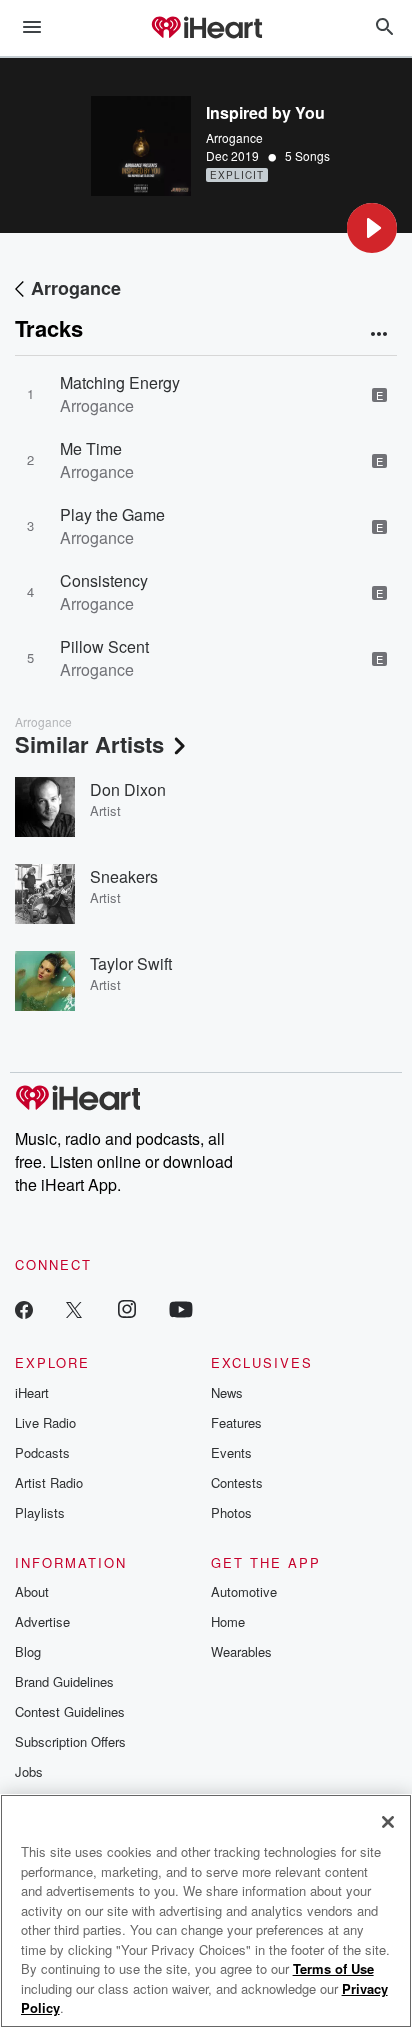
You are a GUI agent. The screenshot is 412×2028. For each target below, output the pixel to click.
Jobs (29, 1771)
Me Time (91, 448)
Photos (231, 1512)
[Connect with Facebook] (24, 1308)
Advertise (42, 1621)
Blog (28, 1651)
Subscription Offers (70, 1741)
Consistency (104, 580)
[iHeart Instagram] (127, 1308)
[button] (372, 228)
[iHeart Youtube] (181, 1308)
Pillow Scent (104, 646)
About (32, 1591)
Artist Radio (49, 1482)
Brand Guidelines (64, 1681)
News (227, 1392)
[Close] (388, 1822)
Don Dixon (128, 789)
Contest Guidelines (70, 1711)
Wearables (241, 1651)
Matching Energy (120, 382)
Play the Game (112, 514)
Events (231, 1452)
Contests (237, 1482)
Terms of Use (333, 1968)
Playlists (40, 1512)
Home (228, 1621)
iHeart (32, 1392)
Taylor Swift (131, 963)
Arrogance (234, 137)
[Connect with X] (74, 1308)
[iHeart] (206, 29)
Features (236, 1422)
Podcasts (42, 1452)
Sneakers (124, 876)
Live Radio (45, 1422)
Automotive (244, 1591)
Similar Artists (89, 744)
